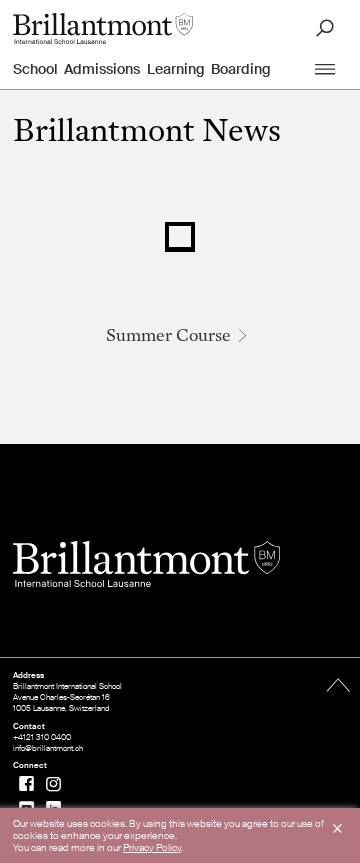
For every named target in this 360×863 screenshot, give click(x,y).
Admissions (102, 69)
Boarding (241, 69)
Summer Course (168, 336)
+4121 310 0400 (42, 737)
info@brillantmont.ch (48, 748)
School (35, 69)
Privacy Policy (152, 847)
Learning (176, 69)
